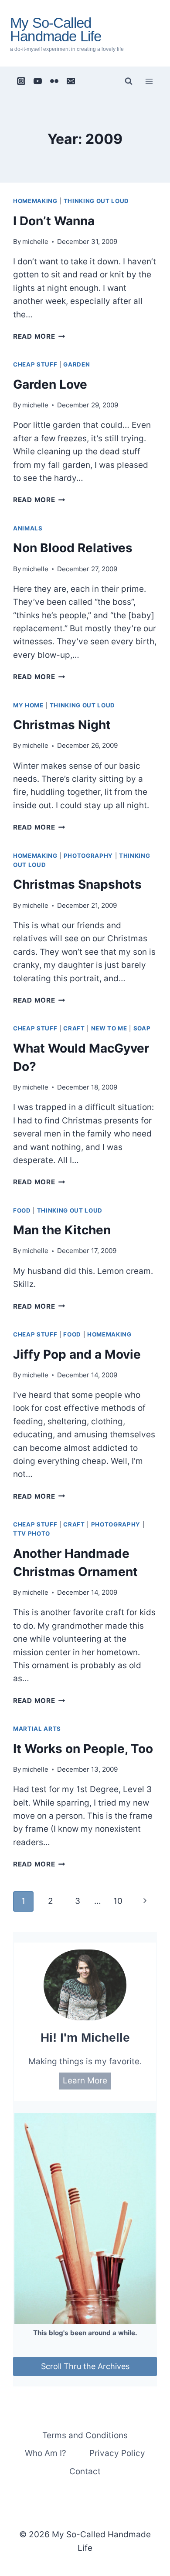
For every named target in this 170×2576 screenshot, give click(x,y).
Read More (39, 336)
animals (28, 528)
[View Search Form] (129, 81)
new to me (109, 1028)
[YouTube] (38, 81)
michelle (35, 242)
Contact (85, 2471)
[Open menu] (149, 81)
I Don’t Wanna (54, 221)
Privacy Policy (117, 2453)
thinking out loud (96, 201)
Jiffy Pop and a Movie (77, 1354)
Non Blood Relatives (73, 548)
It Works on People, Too (83, 1749)
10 (118, 1901)
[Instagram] (21, 81)
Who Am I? (46, 2453)
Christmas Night (62, 725)
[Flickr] (54, 81)
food (22, 1210)
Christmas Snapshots (77, 884)
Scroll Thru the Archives (85, 2366)
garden (76, 364)
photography (88, 856)
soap (142, 1028)
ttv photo (32, 1533)
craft (74, 1028)
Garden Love (50, 384)
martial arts (37, 1729)
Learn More (85, 2081)
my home (28, 705)
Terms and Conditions (85, 2435)
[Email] (71, 81)
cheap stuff (35, 364)
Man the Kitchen (62, 1230)
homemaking (35, 201)
